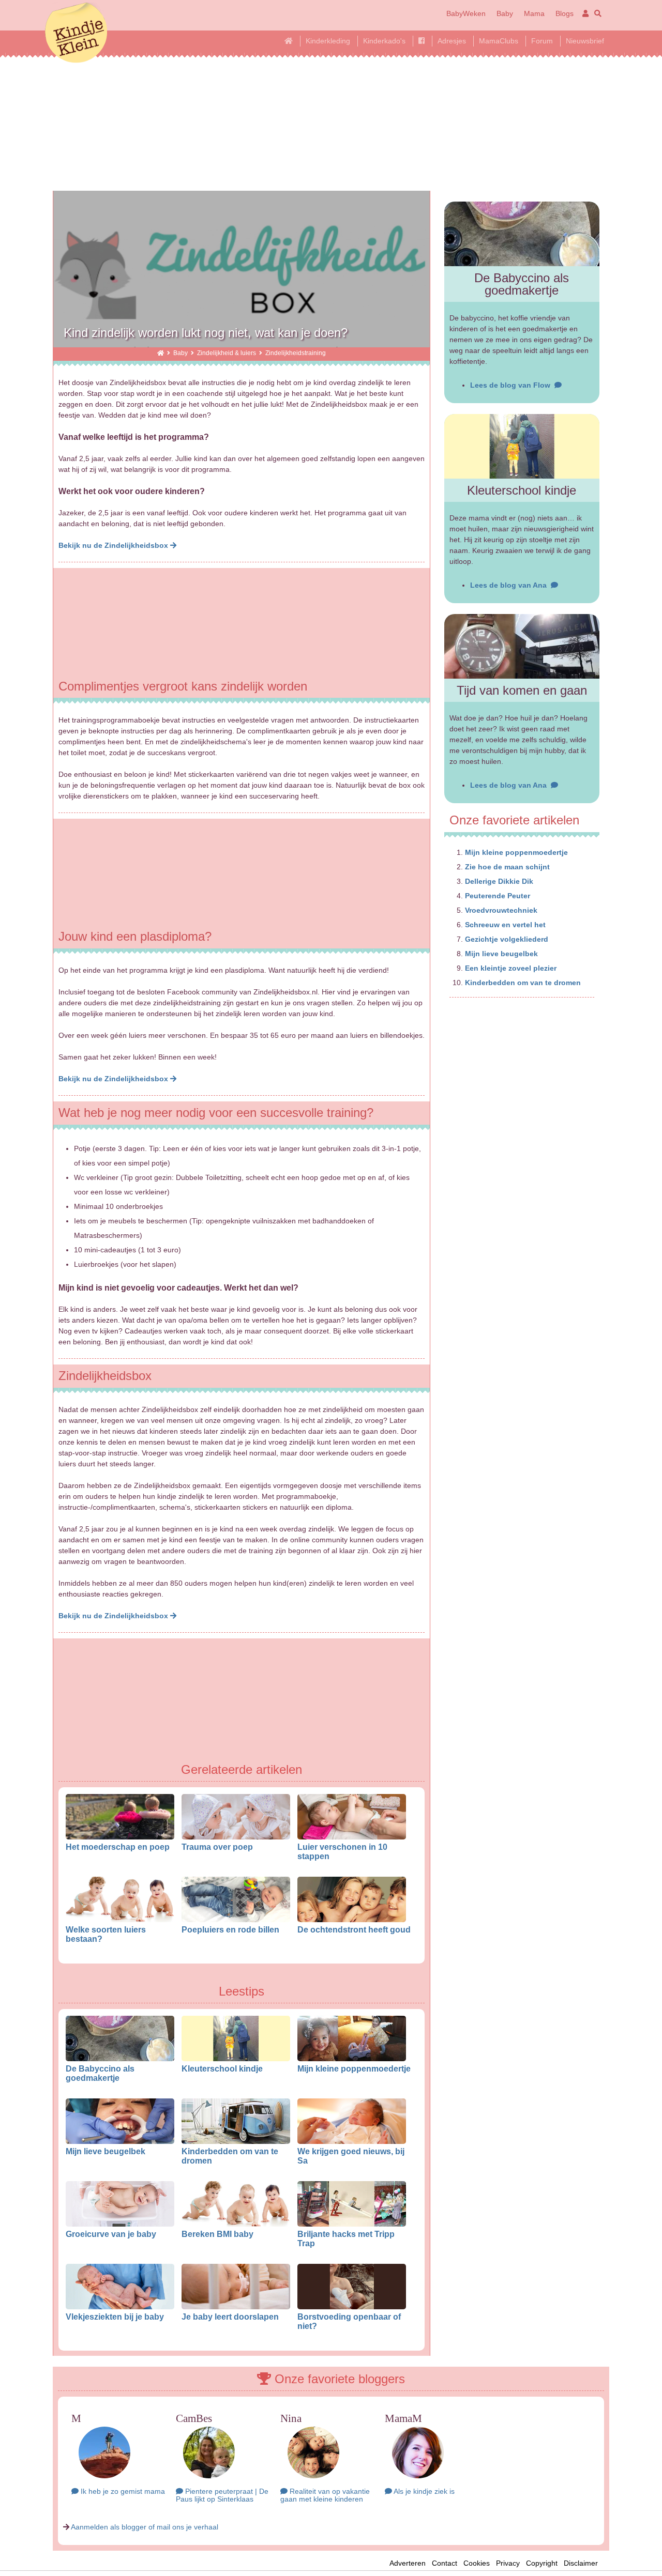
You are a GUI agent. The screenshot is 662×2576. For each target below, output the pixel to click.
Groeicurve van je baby (111, 2234)
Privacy (508, 2563)
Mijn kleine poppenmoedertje (354, 2068)
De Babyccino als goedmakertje (100, 2073)
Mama (534, 13)
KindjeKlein (76, 34)
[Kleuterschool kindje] (522, 446)
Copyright (542, 2563)
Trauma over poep (217, 1847)
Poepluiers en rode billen (230, 1929)
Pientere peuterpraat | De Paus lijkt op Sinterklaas (222, 2495)
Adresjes (452, 41)
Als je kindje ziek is (423, 2491)
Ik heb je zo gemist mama (122, 2491)
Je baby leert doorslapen (230, 2317)
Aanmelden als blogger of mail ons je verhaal (145, 2527)
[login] (584, 13)
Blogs (565, 13)
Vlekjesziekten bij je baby (115, 2317)
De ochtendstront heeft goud (354, 1929)
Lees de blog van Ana (510, 585)
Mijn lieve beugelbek (106, 2151)
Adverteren (408, 2563)
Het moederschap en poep (118, 1847)
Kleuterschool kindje (222, 2068)
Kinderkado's (384, 41)
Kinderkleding (328, 41)
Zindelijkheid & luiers (227, 353)
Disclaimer (584, 2563)
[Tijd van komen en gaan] (522, 646)
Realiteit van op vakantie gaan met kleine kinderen (325, 2495)
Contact (445, 2563)
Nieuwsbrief (585, 41)
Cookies (477, 2563)
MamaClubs (499, 41)
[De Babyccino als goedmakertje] (522, 234)
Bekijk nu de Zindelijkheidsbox (114, 545)
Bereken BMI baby (217, 2234)
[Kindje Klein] (161, 353)
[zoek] (596, 13)
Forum (542, 41)
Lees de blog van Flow (512, 385)
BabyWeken (466, 13)
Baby (505, 13)
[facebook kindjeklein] (422, 41)
